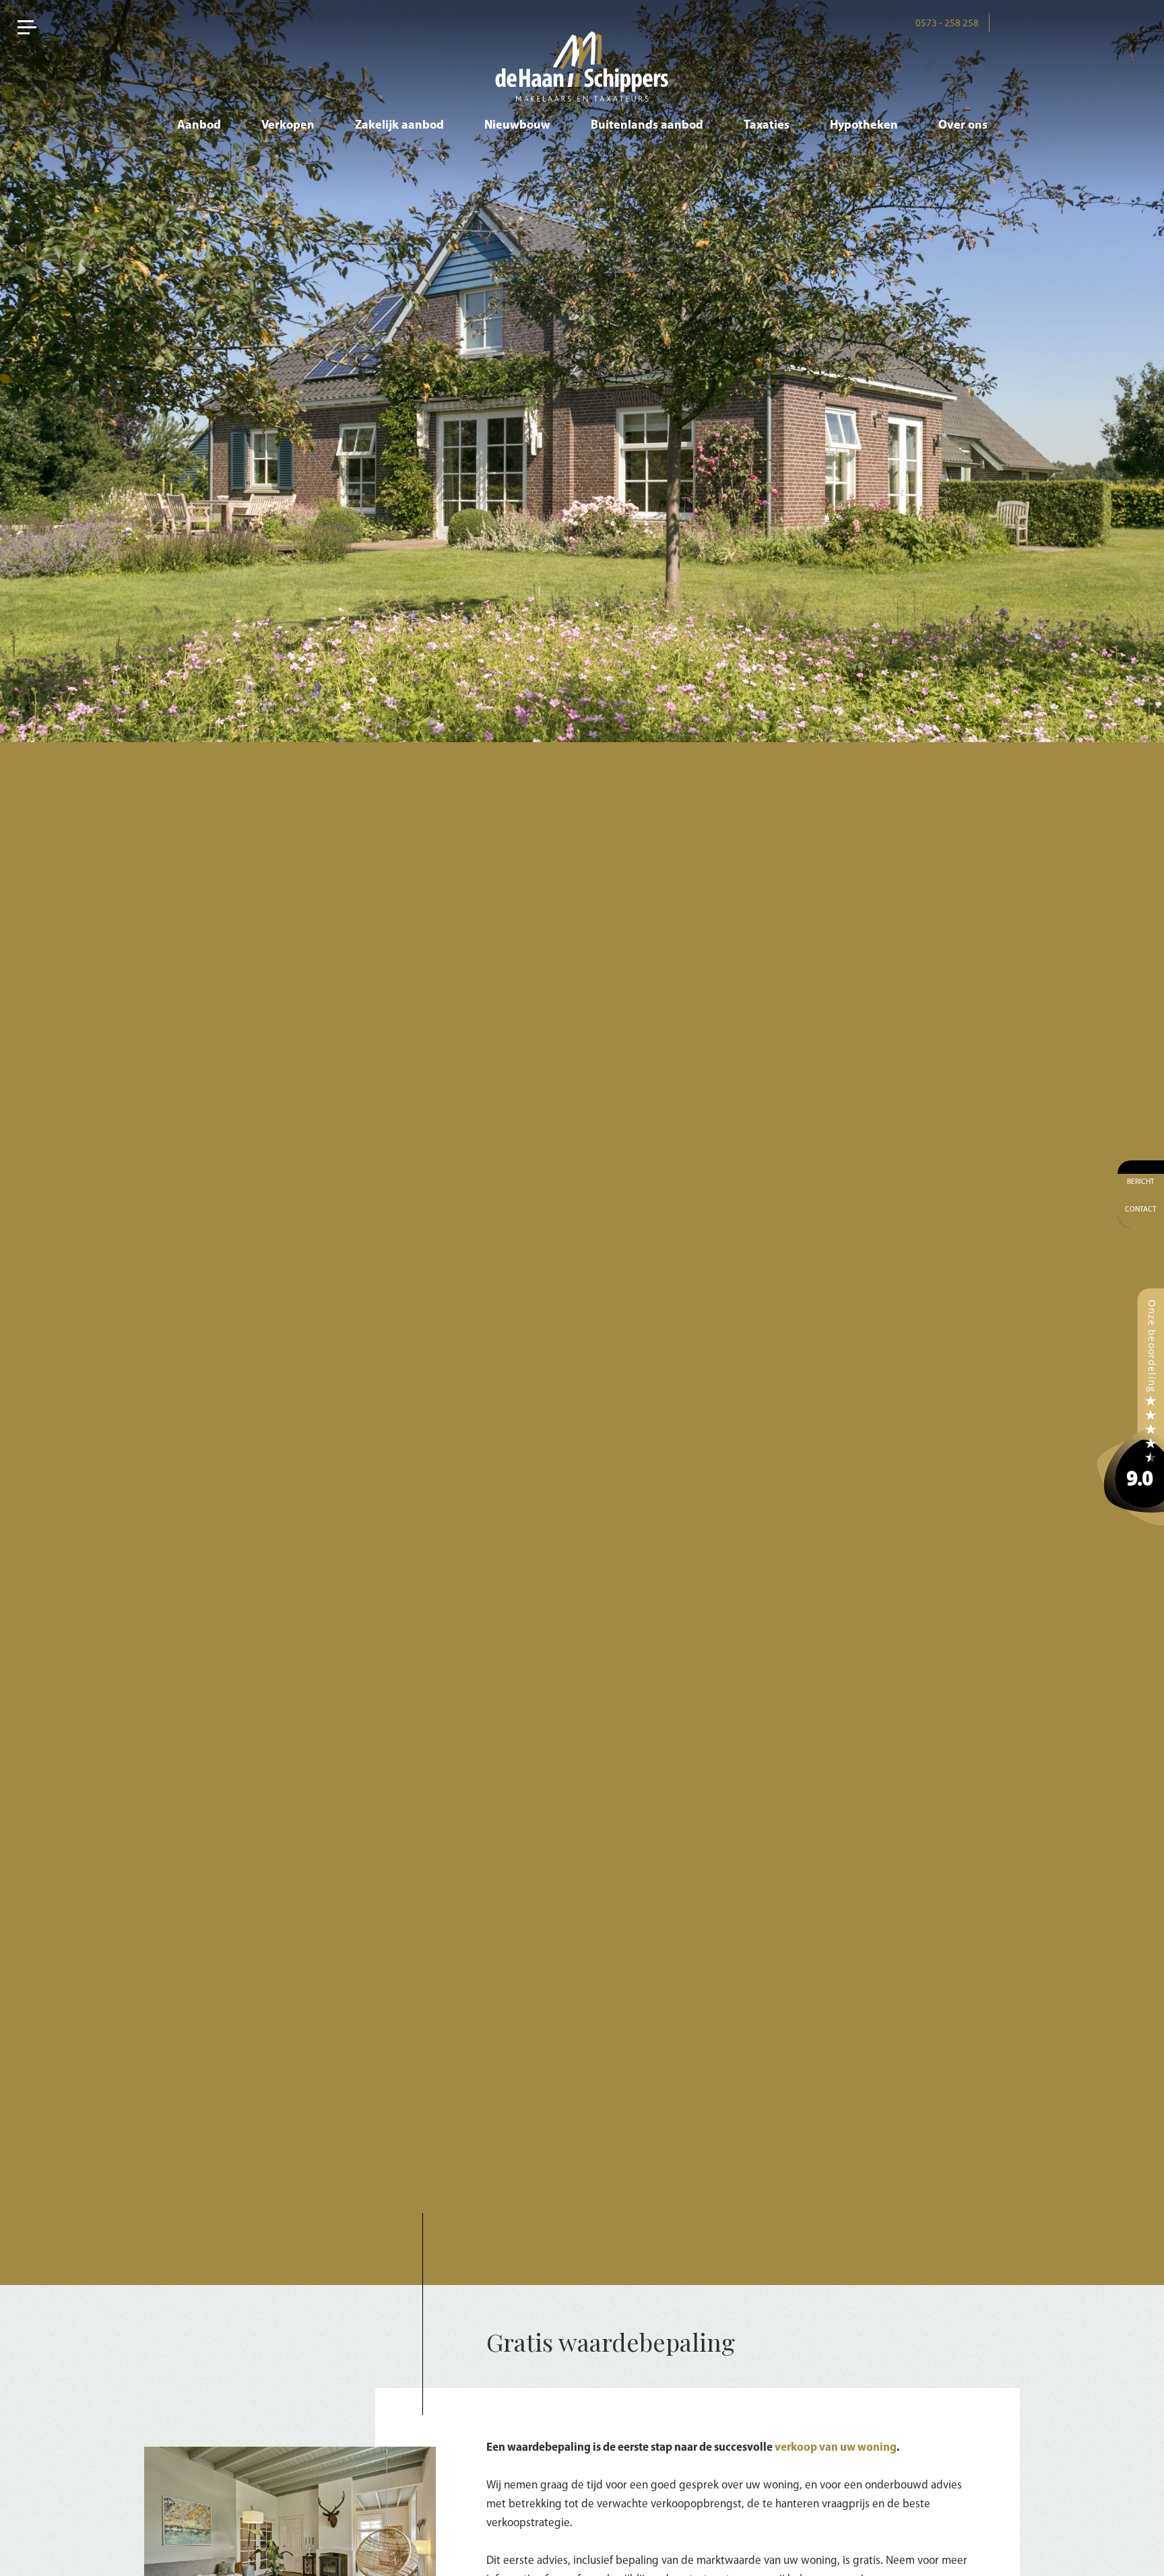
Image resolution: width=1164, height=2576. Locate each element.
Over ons (963, 126)
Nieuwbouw (517, 126)
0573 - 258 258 (947, 24)
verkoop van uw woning (836, 2448)
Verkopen (288, 126)
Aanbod (199, 126)
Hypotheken (864, 126)
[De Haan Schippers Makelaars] (1130, 1407)
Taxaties (767, 126)
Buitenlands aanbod (647, 126)
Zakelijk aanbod (399, 126)
